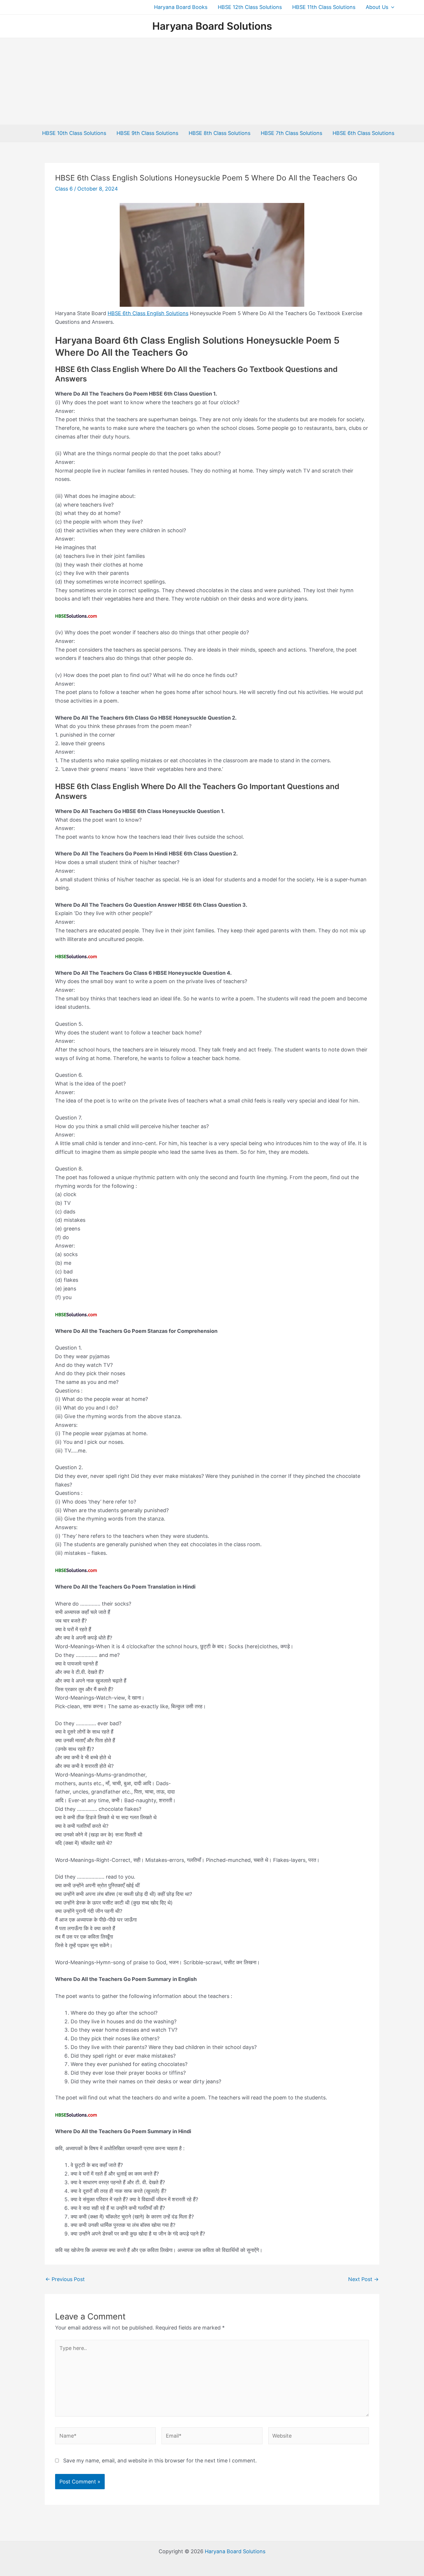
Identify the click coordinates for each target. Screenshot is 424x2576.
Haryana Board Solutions (212, 26)
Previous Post (65, 2279)
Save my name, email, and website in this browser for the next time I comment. (160, 2461)
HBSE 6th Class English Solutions (148, 313)
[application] (391, 7)
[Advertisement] (212, 81)
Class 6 (64, 189)
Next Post (363, 2279)
